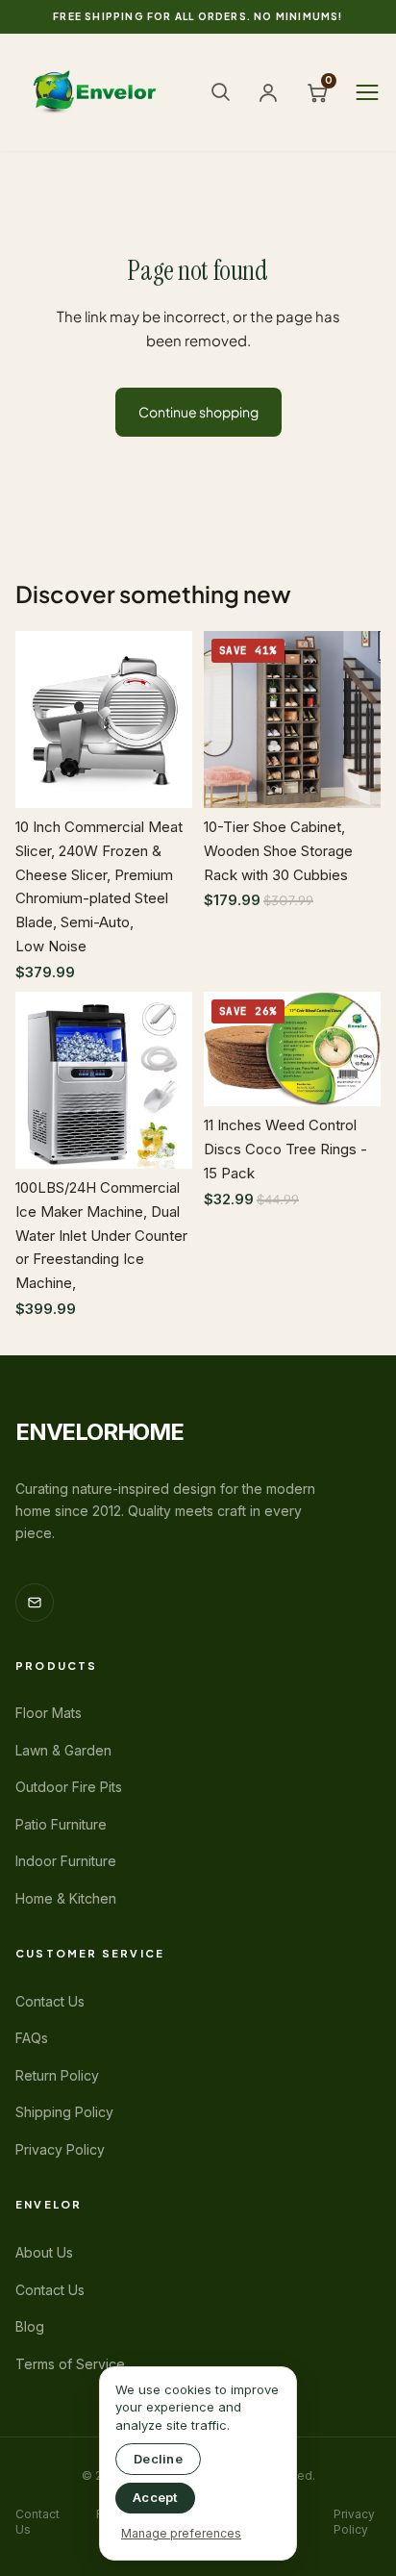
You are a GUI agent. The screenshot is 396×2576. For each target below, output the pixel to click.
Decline (158, 2459)
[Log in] (268, 92)
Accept (155, 2497)
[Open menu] (367, 92)
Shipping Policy (64, 2112)
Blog (30, 2326)
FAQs (32, 2038)
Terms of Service (70, 2364)
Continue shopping (198, 412)
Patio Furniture (61, 1824)
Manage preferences (181, 2533)
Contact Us (50, 2001)
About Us (44, 2252)
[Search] (220, 91)
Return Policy (57, 2075)
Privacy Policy (60, 2149)
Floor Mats (49, 1713)
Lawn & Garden (63, 1750)
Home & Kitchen (66, 1898)
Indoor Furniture (66, 1861)
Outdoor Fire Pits (69, 1787)
